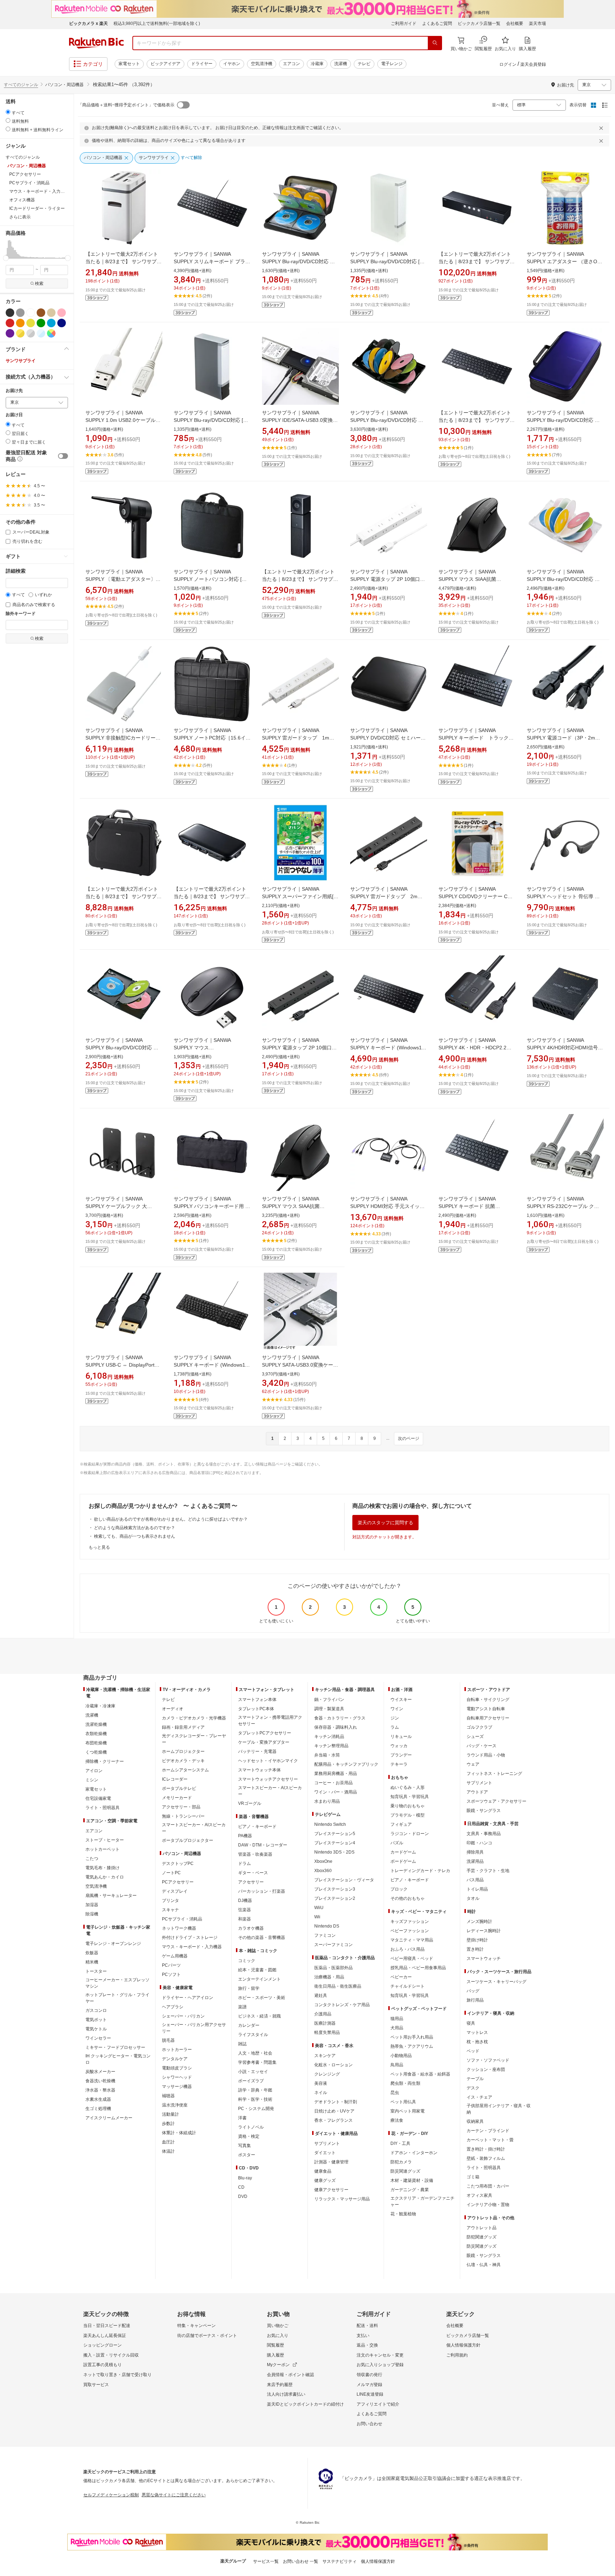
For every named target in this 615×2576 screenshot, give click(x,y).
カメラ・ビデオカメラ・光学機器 (194, 1718)
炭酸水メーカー (100, 2072)
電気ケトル (96, 2029)
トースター (96, 1971)
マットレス (477, 2032)
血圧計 (168, 2142)
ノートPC (171, 1873)
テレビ (364, 64)
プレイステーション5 (335, 1834)
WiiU (319, 1908)
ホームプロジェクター (183, 1751)
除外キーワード (21, 614)
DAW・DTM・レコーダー (263, 1845)
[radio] (8, 112)
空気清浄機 (262, 64)
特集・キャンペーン (196, 2326)
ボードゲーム (403, 1861)
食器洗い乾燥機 (100, 2081)
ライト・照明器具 (102, 1808)
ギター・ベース (253, 1873)
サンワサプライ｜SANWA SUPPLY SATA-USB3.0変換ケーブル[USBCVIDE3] (300, 1365)
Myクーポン (278, 2365)
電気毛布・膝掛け (102, 1868)
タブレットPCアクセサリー (265, 1733)
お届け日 (14, 415)
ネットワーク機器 (179, 1928)
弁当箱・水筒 (327, 1755)
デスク (473, 2088)
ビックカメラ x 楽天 (88, 23)
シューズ (475, 1737)
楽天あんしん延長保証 (105, 2336)
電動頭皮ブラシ (177, 2068)
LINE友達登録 (370, 2394)
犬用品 (397, 2028)
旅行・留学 (249, 1988)
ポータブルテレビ (179, 1788)
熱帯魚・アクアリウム (412, 2046)
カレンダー (249, 2025)
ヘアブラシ (173, 2007)
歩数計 (168, 2124)
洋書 (242, 2118)
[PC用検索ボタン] (435, 43)
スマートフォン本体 (257, 1700)
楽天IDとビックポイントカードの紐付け (305, 2404)
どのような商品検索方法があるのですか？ (135, 1528)
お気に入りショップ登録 (380, 2365)
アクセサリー (251, 1882)
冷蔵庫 (317, 64)
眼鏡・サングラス (484, 1811)
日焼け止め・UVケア (334, 2111)
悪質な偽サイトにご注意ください (174, 2495)
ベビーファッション (410, 1931)
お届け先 (14, 391)
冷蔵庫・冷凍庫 (100, 1706)
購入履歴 (275, 2355)
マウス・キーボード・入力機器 (192, 1947)
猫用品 (397, 2019)
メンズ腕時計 (479, 1922)
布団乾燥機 (96, 1743)
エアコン (291, 64)
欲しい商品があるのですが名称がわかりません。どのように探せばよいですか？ (171, 1519)
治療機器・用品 (329, 1977)
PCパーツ (171, 1965)
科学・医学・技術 (255, 2099)
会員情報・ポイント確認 (290, 2375)
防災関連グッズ (405, 2171)
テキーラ (399, 1764)
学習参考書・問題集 (257, 2062)
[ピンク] (62, 313)
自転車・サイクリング (488, 1700)
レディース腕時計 (484, 1931)
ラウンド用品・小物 (486, 1755)
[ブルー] (51, 323)
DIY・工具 (400, 2143)
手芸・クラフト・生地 (488, 1871)
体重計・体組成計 (179, 2133)
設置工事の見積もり (102, 2365)
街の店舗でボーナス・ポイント (207, 2336)
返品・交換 (367, 2345)
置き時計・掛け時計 (486, 2149)
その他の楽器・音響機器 (262, 1938)
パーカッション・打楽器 (262, 1891)
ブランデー (401, 1755)
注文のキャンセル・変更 (380, 2355)
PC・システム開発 (256, 2109)
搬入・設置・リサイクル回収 (111, 2355)
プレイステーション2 (335, 1898)
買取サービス (96, 2385)
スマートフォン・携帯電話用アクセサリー (270, 1721)
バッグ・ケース (482, 1746)
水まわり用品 (327, 1801)
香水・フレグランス (333, 2120)
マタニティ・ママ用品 (412, 1940)
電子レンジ (392, 64)
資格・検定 (249, 2136)
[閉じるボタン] (602, 128)
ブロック (399, 1889)
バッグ (473, 1991)
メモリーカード (177, 1798)
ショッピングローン (102, 2345)
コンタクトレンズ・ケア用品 (342, 2005)
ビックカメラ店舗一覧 (479, 23)
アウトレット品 (482, 2228)
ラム (395, 1727)
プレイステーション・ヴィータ (344, 1880)
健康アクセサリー (331, 2190)
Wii (317, 1917)
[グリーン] (41, 323)
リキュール (401, 1737)
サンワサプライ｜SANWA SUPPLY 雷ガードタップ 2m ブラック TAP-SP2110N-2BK (386, 896)
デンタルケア (175, 2059)
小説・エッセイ (253, 2072)
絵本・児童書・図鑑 (257, 1970)
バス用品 (475, 1880)
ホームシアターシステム (185, 1770)
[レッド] (10, 323)
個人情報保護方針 (463, 2345)
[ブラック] (10, 313)
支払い (363, 2336)
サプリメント (327, 2143)
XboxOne (323, 1861)
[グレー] (20, 313)
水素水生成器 (98, 2099)
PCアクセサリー (178, 1882)
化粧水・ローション (333, 2065)
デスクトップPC (178, 1864)
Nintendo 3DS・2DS (334, 1852)
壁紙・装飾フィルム (486, 2158)
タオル (473, 1898)
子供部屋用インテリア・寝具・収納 (499, 2109)
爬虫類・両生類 (405, 2083)
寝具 (471, 2023)
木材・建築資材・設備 (412, 2180)
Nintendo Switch (330, 1824)
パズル (397, 1843)
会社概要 (515, 23)
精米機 (92, 1962)
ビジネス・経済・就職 (259, 2016)
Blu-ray (245, 2178)
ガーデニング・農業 (410, 2190)
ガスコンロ (96, 2010)
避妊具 (321, 1995)
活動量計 (170, 2114)
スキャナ (170, 1910)
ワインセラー (98, 2038)
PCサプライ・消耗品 (182, 1919)
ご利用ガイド (404, 23)
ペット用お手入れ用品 (412, 2037)
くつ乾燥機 (96, 1752)
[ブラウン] (41, 313)
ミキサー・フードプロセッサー (115, 2047)
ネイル (321, 2093)
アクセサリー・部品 (181, 1807)
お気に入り (278, 2336)
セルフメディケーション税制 (111, 2495)
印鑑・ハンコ (479, 1843)
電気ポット (96, 2020)
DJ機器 (245, 1901)
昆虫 (395, 2093)
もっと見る (99, 1547)
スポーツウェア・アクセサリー (496, 1801)
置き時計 (475, 1949)
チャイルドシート (408, 1986)
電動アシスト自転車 (486, 1709)
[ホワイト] (31, 313)
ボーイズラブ (251, 2081)
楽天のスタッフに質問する (385, 1523)
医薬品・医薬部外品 (333, 1968)
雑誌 (242, 2044)
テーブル (475, 2079)
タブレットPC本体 (256, 1709)
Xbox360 (323, 1871)
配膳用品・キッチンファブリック (346, 1764)
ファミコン (325, 1935)
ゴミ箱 (473, 2177)
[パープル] (10, 333)
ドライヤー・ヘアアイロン (188, 1998)
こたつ (92, 1859)
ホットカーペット (102, 1849)
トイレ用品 (477, 1889)
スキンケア (325, 2056)
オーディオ (173, 1709)
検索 (39, 283)
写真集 (245, 2146)
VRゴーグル (250, 1803)
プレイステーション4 (335, 1843)
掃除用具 (475, 1852)
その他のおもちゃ (408, 1898)
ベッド (473, 2051)
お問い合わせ (369, 2424)
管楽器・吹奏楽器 (255, 1854)
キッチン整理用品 (331, 1746)
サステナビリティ (340, 2561)
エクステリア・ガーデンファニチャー (422, 2201)
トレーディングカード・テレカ (420, 1871)
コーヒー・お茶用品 (333, 1783)
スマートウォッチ (484, 1958)
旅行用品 (475, 2000)
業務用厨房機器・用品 (336, 1774)
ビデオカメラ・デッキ (183, 1761)
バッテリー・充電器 (257, 1751)
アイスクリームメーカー (109, 2118)
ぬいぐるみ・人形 (408, 1787)
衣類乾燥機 (96, 1734)
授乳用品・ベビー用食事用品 (418, 1968)
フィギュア (401, 1824)
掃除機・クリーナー (105, 1761)
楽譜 (242, 2007)
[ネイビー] (62, 323)
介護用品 (323, 2014)
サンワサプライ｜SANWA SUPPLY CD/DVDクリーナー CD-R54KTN (476, 896)
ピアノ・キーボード (257, 1827)
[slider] (6, 258)
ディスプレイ (175, 1891)
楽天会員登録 (533, 64)
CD (241, 2187)
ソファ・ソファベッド (488, 2060)
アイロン (94, 1771)
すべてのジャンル (21, 85)
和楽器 (245, 1919)
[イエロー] (31, 323)
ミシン (92, 1780)
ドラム (245, 1864)
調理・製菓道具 (329, 1709)
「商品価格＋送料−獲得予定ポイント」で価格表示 (126, 105)
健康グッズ (325, 2180)
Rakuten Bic (96, 43)
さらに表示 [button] (20, 217)
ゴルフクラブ (479, 1727)
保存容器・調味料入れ (336, 1727)
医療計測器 (325, 2023)
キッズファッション (410, 1922)
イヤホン (232, 64)
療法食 (397, 2120)
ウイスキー (401, 1700)
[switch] (63, 456)
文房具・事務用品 (484, 1834)
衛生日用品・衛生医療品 (338, 1986)
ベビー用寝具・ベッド (412, 1958)
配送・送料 (367, 2326)
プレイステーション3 (335, 1889)
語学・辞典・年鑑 (255, 2090)
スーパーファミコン (333, 1945)
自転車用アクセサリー (488, 1718)
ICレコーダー (175, 1779)
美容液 (321, 2083)
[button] (6, 249)
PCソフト (171, 1975)
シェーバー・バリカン (183, 2016)
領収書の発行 (369, 2375)
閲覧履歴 (275, 2345)
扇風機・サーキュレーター (111, 1896)
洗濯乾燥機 (96, 1724)
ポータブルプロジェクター (188, 1840)
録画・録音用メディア (183, 1727)
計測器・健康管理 (331, 2162)
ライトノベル (251, 2127)
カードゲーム (403, 1852)
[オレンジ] (20, 323)
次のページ (409, 1438)
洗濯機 (341, 64)
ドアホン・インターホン (414, 2153)
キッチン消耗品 (329, 1737)
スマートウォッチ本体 (259, 1770)
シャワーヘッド (177, 2077)
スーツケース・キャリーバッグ (496, 1982)
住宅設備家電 (98, 1798)
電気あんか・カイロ (105, 1877)
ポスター (247, 2155)
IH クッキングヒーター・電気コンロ (118, 2059)
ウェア (473, 1764)
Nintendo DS (327, 1926)
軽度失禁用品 (327, 2032)
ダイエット (325, 2153)
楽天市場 (537, 23)
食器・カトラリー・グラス (340, 1718)
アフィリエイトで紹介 (378, 2404)
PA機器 (245, 1836)
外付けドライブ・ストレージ (190, 1938)
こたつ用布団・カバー (488, 2186)
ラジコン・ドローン (410, 1834)
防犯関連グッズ (482, 2237)
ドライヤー (202, 64)
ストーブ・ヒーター (105, 1840)
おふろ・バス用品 (408, 1949)
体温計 (168, 2151)
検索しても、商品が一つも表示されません (135, 1536)
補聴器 (168, 2096)
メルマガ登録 (369, 2385)
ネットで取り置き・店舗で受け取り (117, 2375)
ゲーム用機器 (175, 1956)
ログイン (508, 64)
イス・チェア (479, 2097)
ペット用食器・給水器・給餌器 (420, 2074)
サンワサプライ (21, 361)
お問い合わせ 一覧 (301, 2561)
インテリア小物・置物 (488, 2205)
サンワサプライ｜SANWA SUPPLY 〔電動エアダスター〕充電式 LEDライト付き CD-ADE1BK (123, 579)
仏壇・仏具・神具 (484, 2265)
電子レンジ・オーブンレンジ (113, 1944)
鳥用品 (397, 2065)
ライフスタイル (253, 2035)
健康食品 (323, 2171)
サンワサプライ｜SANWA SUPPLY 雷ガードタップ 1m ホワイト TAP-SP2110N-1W (298, 738)
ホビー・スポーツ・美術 (262, 1998)
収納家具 (475, 2121)
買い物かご (278, 2326)
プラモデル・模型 (408, 1815)
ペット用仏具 (403, 2102)
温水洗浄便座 (175, 2105)
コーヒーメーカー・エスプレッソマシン (117, 1983)
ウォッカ (399, 1746)
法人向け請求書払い (286, 2394)
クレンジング (327, 2074)
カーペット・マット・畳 (490, 2140)
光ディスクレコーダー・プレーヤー (194, 1739)
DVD (243, 2196)
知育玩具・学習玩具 (410, 1797)
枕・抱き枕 (477, 2042)
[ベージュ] (51, 313)
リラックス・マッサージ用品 (342, 2199)
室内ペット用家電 (408, 2111)
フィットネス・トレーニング (494, 1774)
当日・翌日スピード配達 (107, 2326)
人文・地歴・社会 (255, 2053)
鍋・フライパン (329, 1700)
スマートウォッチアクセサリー (268, 1779)
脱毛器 (168, 2040)
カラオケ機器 (251, 1928)
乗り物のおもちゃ (408, 1806)
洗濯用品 (475, 1861)
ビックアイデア (165, 64)
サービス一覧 (266, 2561)
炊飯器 (92, 1953)
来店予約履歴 (280, 2385)
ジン (395, 1718)
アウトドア (477, 1792)
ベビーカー (401, 1977)
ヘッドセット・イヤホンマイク (268, 1761)
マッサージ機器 (177, 2087)
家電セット (129, 64)
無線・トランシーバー (183, 1816)
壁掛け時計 (477, 1940)
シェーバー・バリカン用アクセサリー (194, 2028)
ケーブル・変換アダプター (264, 1742)
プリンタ (170, 1901)
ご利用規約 (457, 2355)
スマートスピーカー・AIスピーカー (194, 1828)
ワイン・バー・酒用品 (336, 1792)
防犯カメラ (401, 2162)
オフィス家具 (479, 2195)
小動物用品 (401, 2056)
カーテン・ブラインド (488, 2131)
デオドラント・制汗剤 (336, 2102)
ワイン (397, 1709)
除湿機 (92, 1914)
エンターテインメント (259, 1979)
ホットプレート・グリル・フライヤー (117, 1998)
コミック (247, 1961)
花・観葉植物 (403, 2214)
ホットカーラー (177, 2050)
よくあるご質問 (437, 23)
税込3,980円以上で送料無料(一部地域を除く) (157, 23)
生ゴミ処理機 (98, 2109)
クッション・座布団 (486, 2069)
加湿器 (92, 1905)
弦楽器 (245, 1910)
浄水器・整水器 (100, 2090)
